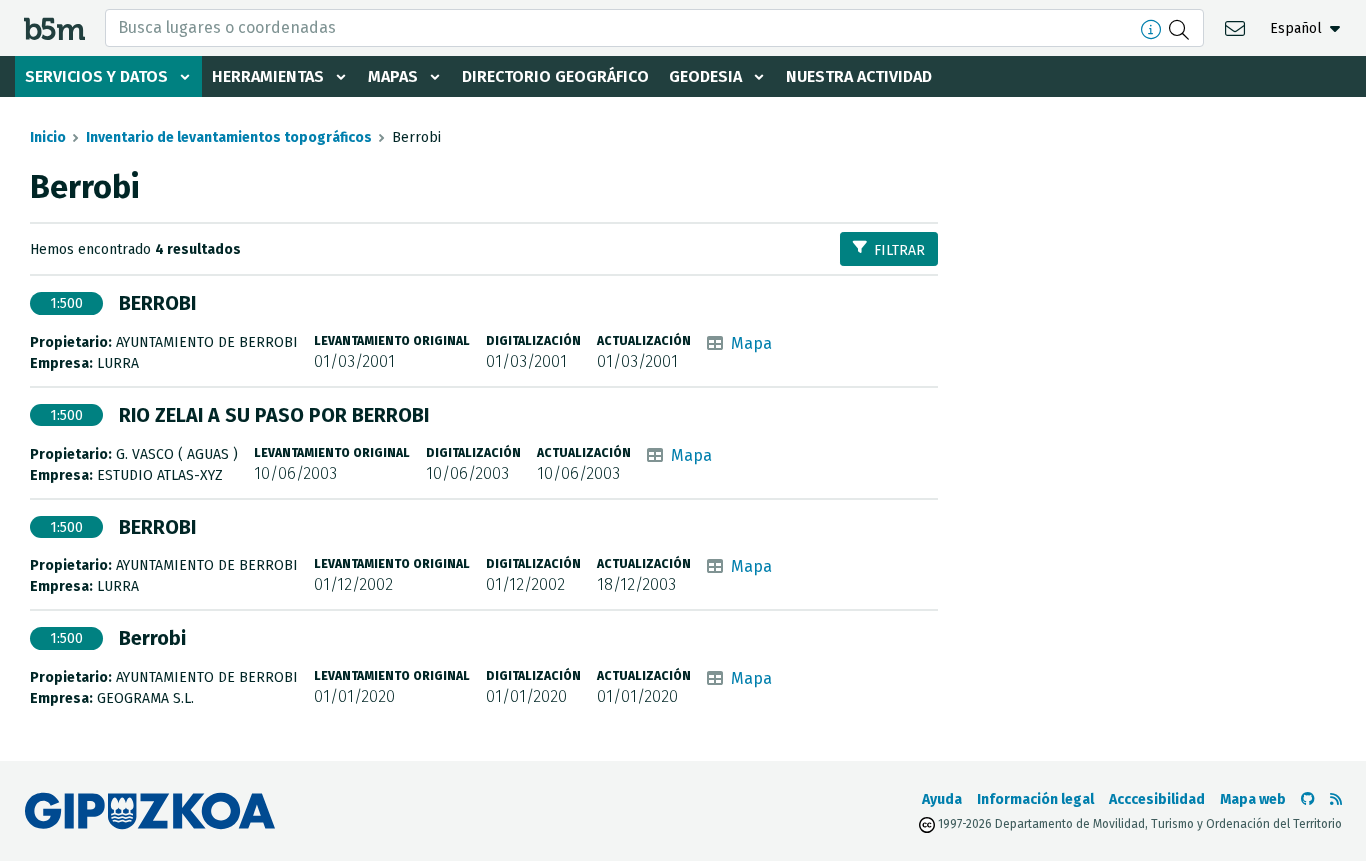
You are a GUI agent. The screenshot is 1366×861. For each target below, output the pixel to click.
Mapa (751, 343)
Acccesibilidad (1157, 799)
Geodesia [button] (705, 76)
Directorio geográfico (555, 76)
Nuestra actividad (859, 76)
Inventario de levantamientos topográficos (229, 137)
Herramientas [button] (268, 76)
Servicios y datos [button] (96, 76)
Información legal (1035, 799)
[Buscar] (1181, 28)
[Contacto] (1237, 27)
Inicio (48, 137)
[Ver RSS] (1336, 799)
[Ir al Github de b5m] (1308, 799)
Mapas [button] (393, 76)
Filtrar (899, 250)
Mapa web (1253, 799)
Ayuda (942, 799)
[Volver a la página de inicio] (54, 27)
